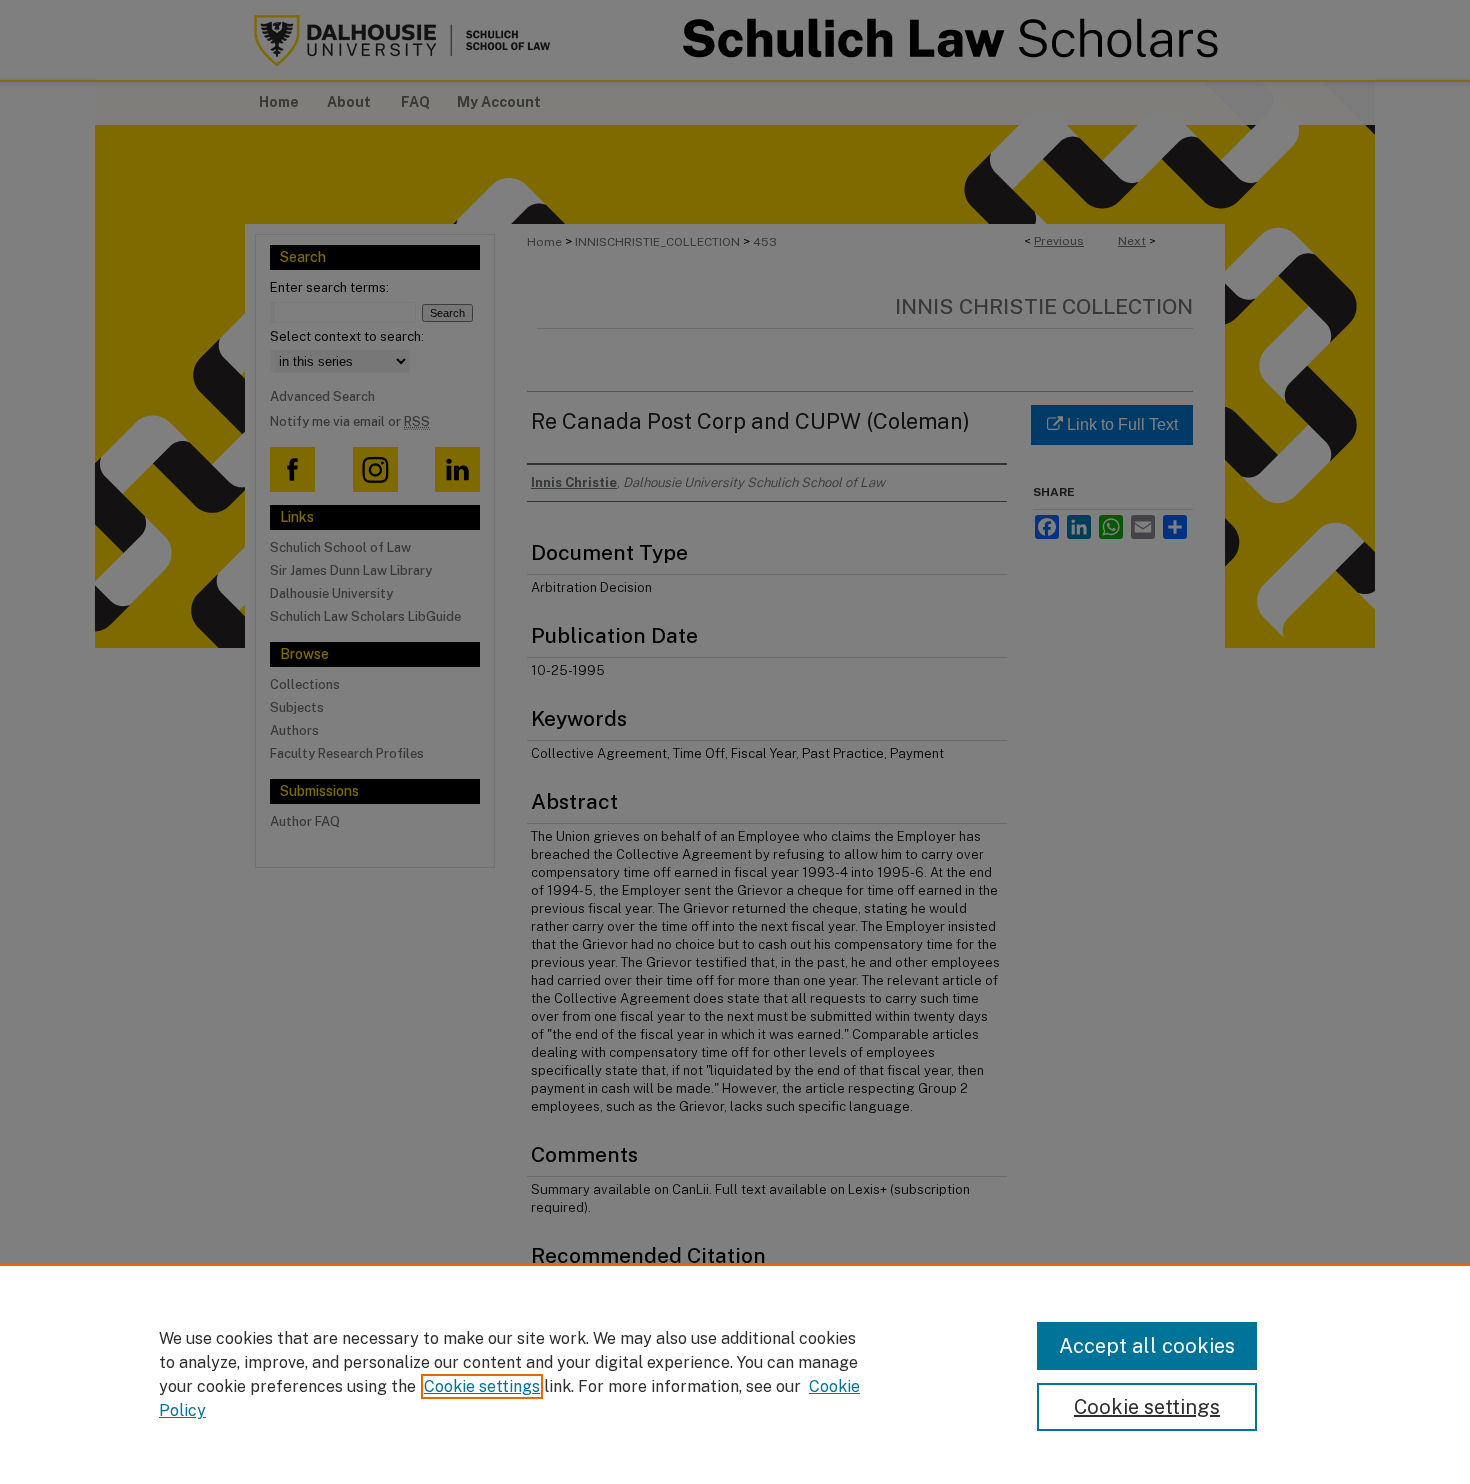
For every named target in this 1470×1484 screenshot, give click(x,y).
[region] (735, 1374)
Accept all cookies (1147, 1346)
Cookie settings (482, 1386)
